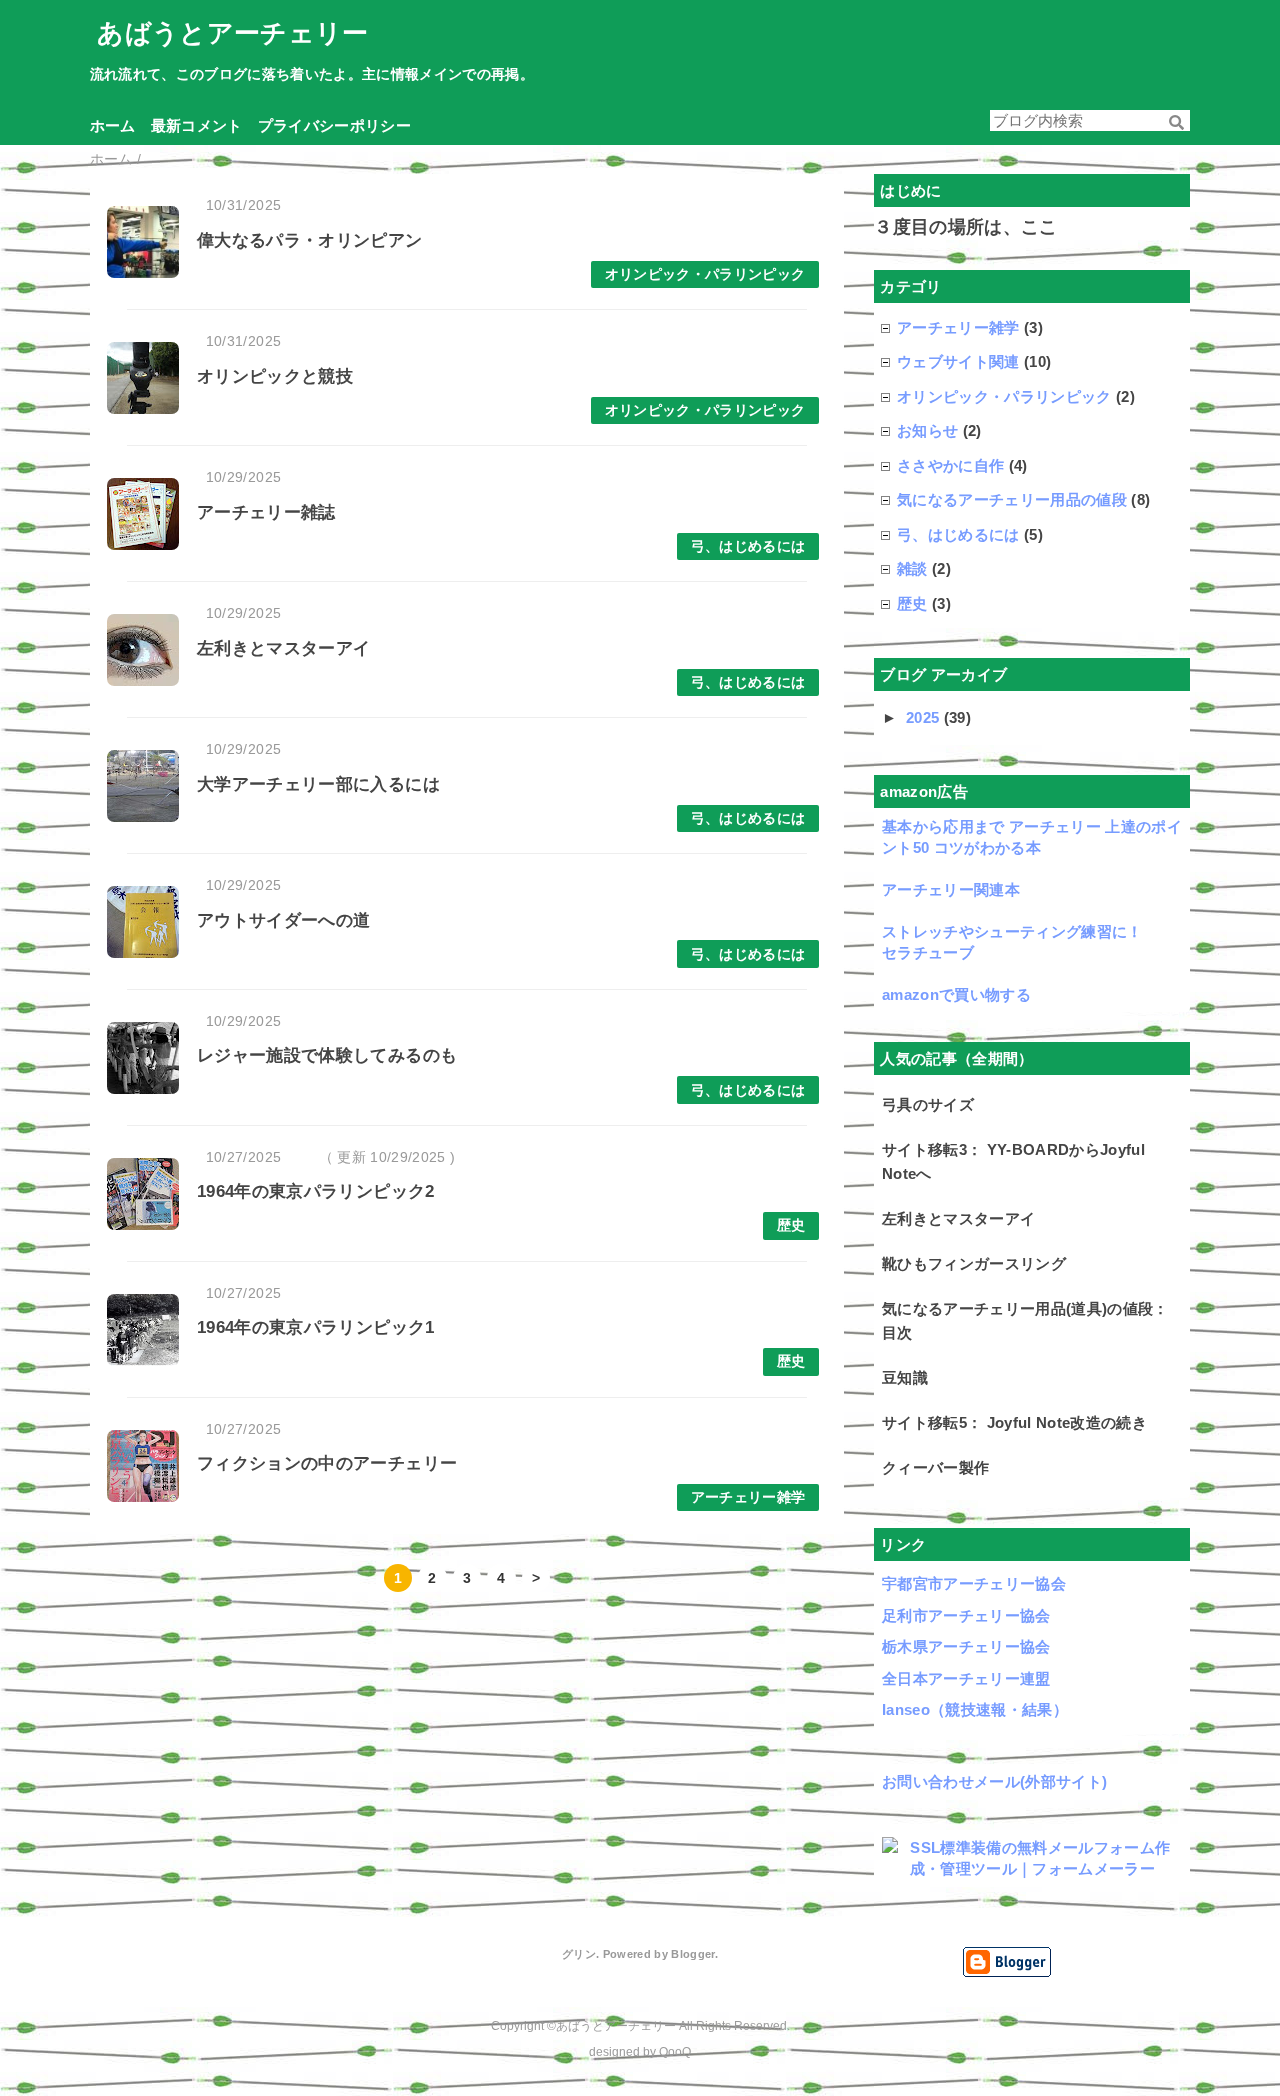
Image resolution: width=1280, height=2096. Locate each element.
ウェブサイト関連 (958, 361)
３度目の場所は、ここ (965, 227)
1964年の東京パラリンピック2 (315, 1191)
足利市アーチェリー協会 (966, 1615)
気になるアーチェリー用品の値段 (1012, 499)
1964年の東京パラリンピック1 (315, 1327)
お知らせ (927, 430)
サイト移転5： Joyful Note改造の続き (1014, 1422)
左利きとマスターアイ (283, 648)
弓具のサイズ (928, 1104)
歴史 (791, 1225)
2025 (925, 717)
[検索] (1176, 122)
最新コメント (197, 124)
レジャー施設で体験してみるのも (327, 1055)
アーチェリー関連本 (951, 889)
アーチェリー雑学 (748, 1497)
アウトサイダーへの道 (283, 920)
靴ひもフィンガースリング (974, 1263)
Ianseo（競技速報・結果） (975, 1709)
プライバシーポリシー (334, 124)
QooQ (675, 2052)
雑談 (912, 568)
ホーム (113, 124)
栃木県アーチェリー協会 (966, 1646)
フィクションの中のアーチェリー (327, 1463)
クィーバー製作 (935, 1467)
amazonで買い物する (956, 994)
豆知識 (905, 1377)
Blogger (692, 1954)
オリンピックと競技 (275, 376)
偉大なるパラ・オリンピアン (309, 240)
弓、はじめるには (748, 546)
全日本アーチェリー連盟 (966, 1678)
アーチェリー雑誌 (266, 512)
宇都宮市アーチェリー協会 (974, 1583)
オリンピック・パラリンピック (705, 274)
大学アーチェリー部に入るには (318, 784)
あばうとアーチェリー (232, 33)
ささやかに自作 (950, 465)
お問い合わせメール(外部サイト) (994, 1781)
